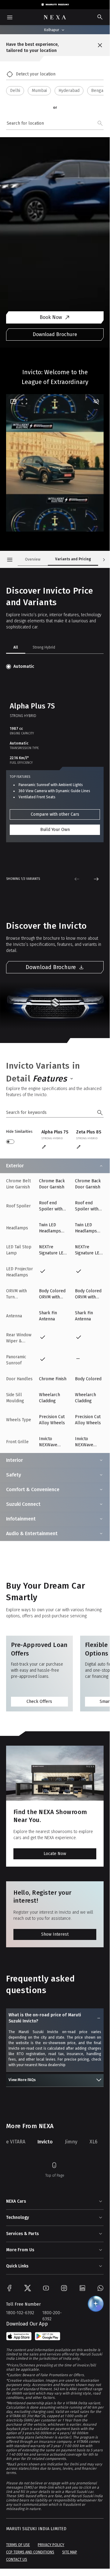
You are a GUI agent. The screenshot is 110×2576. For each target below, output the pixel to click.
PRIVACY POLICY (51, 2545)
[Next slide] (96, 879)
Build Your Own (55, 830)
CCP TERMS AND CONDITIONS (30, 2552)
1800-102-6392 (20, 2313)
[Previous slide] (77, 879)
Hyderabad (69, 91)
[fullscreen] (24, 401)
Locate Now (55, 1854)
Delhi (15, 91)
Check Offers (39, 1701)
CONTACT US (17, 2560)
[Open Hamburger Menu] (10, 560)
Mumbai (39, 91)
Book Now (51, 317)
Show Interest (55, 1934)
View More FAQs (22, 2080)
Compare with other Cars (55, 814)
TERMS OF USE (18, 2545)
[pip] (13, 401)
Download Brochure (55, 334)
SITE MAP (70, 2552)
